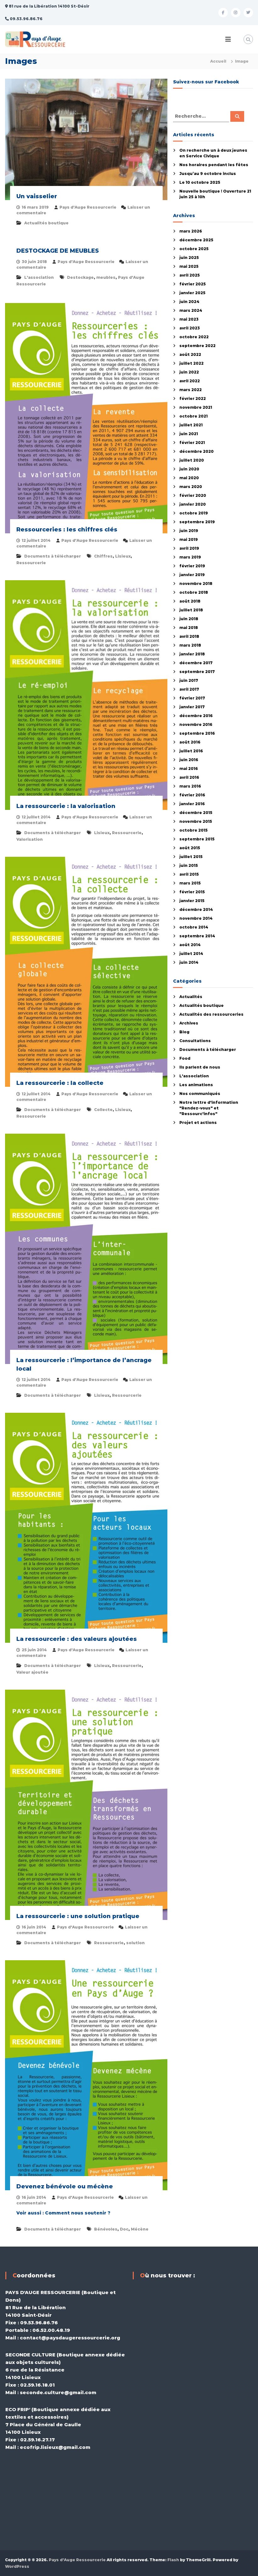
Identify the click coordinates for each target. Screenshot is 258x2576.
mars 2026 (191, 231)
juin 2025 (189, 258)
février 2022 (193, 398)
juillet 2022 (191, 363)
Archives (189, 1023)
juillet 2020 (192, 460)
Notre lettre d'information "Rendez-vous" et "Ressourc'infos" (209, 1108)
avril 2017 (189, 689)
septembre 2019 (197, 522)
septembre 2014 (197, 936)
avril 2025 (190, 275)
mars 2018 (190, 645)
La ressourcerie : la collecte (60, 1083)
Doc (124, 2229)
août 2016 (190, 742)
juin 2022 (189, 372)
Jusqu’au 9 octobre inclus (208, 174)
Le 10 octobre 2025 (200, 182)
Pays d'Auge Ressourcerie (88, 207)
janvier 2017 (192, 707)
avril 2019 (189, 548)
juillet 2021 (191, 425)
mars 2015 (190, 883)
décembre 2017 (196, 663)
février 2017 (192, 698)
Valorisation (30, 839)
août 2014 (190, 945)
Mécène (140, 2229)
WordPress (17, 2566)
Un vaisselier (37, 196)
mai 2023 (189, 319)
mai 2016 (189, 769)
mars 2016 (190, 786)
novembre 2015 (196, 821)
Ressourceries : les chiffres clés (67, 530)
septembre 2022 (197, 346)
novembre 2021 (196, 407)
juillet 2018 (191, 610)
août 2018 (190, 601)
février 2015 (192, 892)
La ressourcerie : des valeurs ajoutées (77, 1639)
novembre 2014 (196, 918)
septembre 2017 (197, 672)
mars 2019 (190, 557)
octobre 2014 (194, 927)
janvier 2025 (192, 293)
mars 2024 (191, 310)
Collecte (103, 1110)
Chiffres (103, 556)
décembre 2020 (196, 451)
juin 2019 (189, 531)
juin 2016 (189, 760)
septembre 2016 (197, 733)
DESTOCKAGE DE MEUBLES (58, 251)
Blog (184, 1032)
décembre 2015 (196, 813)
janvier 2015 (192, 901)
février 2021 (192, 443)
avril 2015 (189, 874)
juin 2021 (189, 434)
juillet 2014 (191, 954)
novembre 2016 (196, 724)
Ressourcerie (31, 563)
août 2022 (190, 354)
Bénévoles (106, 2229)
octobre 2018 (194, 592)
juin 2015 (189, 865)
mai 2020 (189, 478)
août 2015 (190, 848)
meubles (106, 277)
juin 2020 (189, 469)
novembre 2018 (196, 584)
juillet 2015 (191, 857)
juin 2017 (189, 680)
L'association (39, 277)
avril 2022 (190, 381)
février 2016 (192, 795)
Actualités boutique (46, 223)
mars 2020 (191, 487)
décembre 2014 (196, 909)
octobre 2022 (194, 337)
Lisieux (123, 556)
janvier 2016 (192, 804)
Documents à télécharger (53, 556)
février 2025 (193, 284)
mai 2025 (189, 266)
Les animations (196, 1085)
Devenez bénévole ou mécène (65, 2186)
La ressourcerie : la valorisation (66, 806)
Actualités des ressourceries (211, 1014)
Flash (173, 2560)
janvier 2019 (192, 575)
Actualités (191, 997)
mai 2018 (189, 628)
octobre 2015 (193, 830)
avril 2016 (189, 777)
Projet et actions (198, 1122)
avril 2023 (190, 328)
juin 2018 (189, 619)
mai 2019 (189, 539)
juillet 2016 (191, 751)
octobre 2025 (194, 249)
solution (135, 1943)
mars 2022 (191, 390)
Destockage (80, 277)
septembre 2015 (197, 839)
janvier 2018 (192, 654)
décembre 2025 (196, 240)
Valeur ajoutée (32, 1672)
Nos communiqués (200, 1094)
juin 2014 (189, 962)
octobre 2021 (193, 416)
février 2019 (192, 566)
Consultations (195, 1041)
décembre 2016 (196, 716)
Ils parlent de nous (200, 1067)
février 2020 (193, 495)
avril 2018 (189, 636)
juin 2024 (189, 302)
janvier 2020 (193, 504)
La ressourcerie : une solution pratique (78, 1916)
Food (185, 1058)
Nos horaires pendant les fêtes (214, 165)
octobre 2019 (194, 513)
